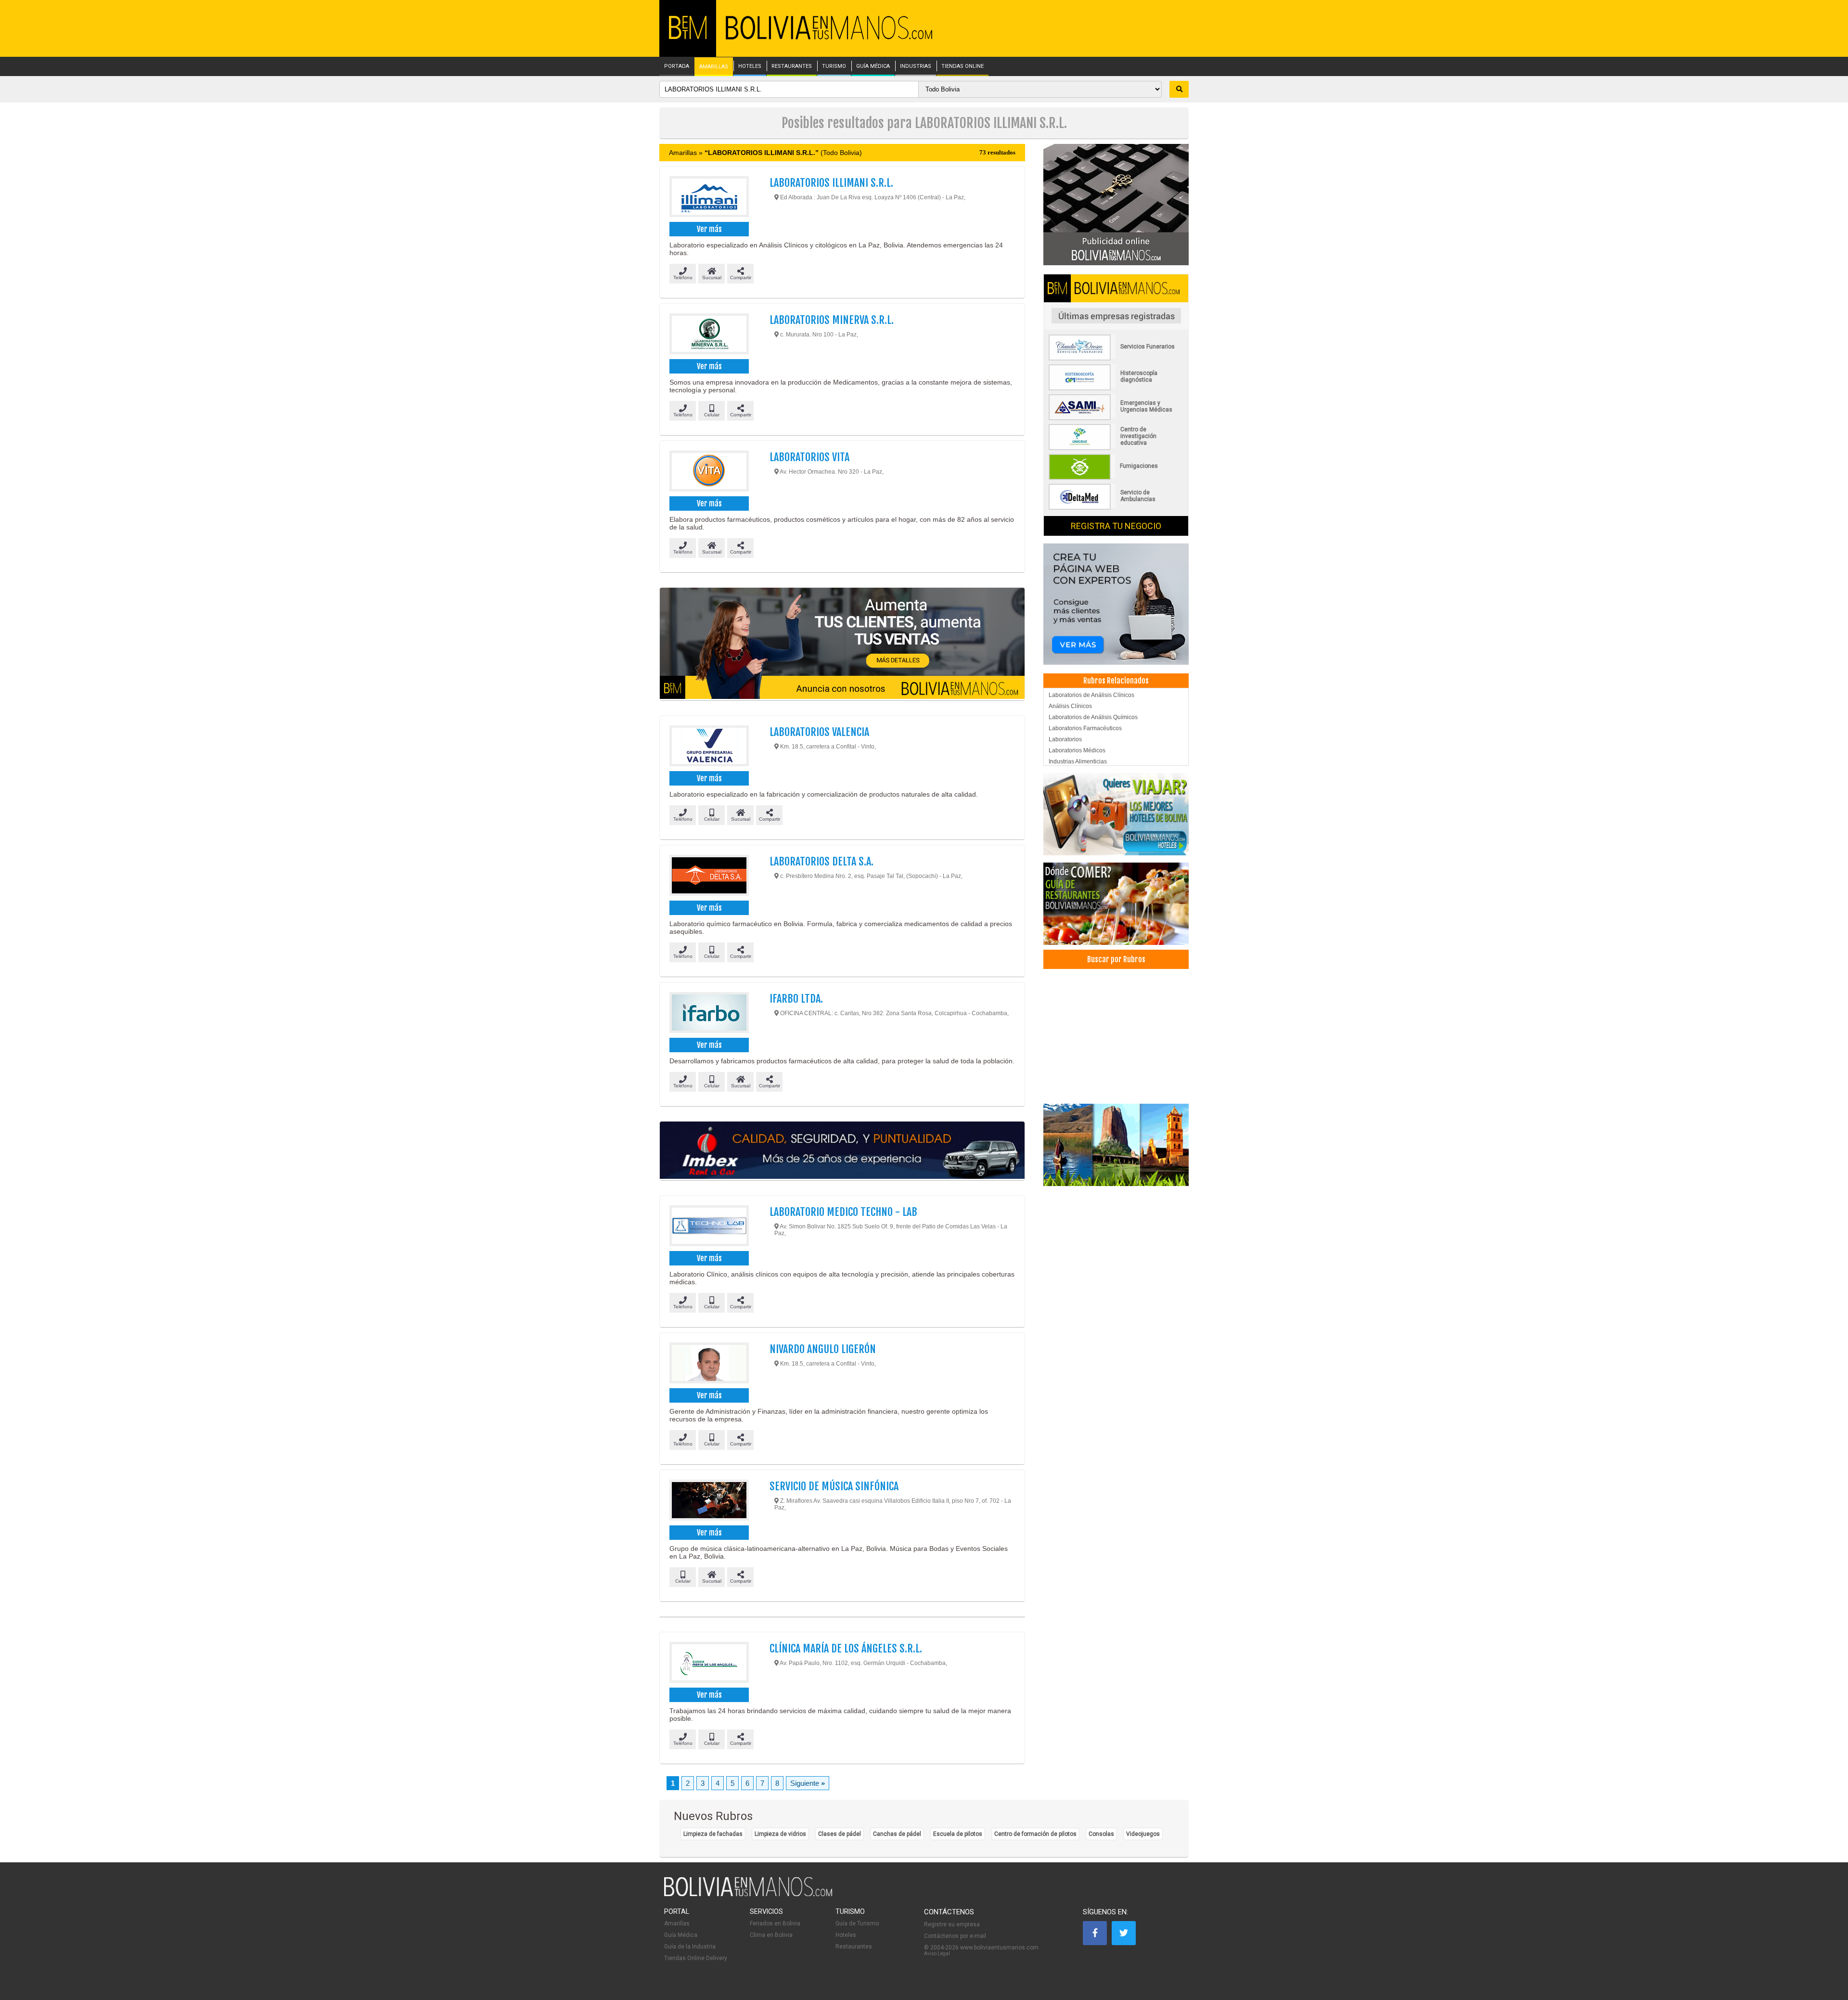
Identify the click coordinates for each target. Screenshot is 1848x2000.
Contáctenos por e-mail (955, 1936)
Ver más (709, 229)
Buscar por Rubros (1116, 959)
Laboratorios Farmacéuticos (1085, 728)
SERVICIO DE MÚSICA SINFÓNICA (834, 1486)
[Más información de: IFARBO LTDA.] (709, 1014)
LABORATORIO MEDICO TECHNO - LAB (843, 1212)
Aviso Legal (937, 1954)
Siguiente (808, 1783)
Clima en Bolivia (771, 1935)
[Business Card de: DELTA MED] (1116, 508)
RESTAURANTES (792, 66)
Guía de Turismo (857, 1923)
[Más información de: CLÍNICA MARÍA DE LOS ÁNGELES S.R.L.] (709, 1664)
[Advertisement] (1116, 1036)
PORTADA (677, 66)
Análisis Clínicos (1070, 706)
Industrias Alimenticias (1078, 761)
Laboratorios (1065, 739)
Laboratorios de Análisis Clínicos (1091, 695)
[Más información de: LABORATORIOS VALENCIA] (709, 747)
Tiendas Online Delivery (696, 1958)
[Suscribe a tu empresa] (842, 644)
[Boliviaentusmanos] (688, 37)
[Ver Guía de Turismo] (1116, 1145)
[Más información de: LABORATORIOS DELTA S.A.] (709, 877)
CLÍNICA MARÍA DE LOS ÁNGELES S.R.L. (846, 1648)
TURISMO (834, 66)
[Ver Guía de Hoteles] (1116, 814)
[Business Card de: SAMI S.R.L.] (1116, 418)
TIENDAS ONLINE (962, 66)
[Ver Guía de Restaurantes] (1116, 904)
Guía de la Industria (690, 1947)
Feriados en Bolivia (775, 1923)
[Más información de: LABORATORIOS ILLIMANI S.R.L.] (709, 198)
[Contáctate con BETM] (1116, 204)
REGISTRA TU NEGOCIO (1116, 526)
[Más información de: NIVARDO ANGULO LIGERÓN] (709, 1364)
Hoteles (846, 1935)
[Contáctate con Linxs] (1116, 604)
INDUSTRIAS (916, 66)
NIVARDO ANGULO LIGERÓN (823, 1349)
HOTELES (750, 66)
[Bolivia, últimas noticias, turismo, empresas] (748, 1895)
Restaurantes (854, 1947)
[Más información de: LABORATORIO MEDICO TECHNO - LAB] (709, 1227)
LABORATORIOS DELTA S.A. (821, 861)
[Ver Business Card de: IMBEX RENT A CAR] (842, 1151)
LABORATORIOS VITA (809, 457)
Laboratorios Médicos (1077, 750)
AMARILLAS (714, 67)
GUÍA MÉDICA (873, 66)
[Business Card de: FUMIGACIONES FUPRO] (1116, 478)
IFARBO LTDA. (796, 999)
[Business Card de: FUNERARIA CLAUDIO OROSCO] (1116, 359)
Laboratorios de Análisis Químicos (1093, 717)
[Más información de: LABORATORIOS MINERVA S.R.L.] (709, 335)
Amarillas (677, 1923)
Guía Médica (681, 1935)
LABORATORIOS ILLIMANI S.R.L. (831, 183)
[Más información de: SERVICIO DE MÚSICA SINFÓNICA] (709, 1501)
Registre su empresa (952, 1924)
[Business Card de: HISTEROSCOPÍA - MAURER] (1116, 388)
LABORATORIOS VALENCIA (819, 732)
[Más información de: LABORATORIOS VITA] (709, 472)
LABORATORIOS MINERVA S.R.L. (832, 320)
